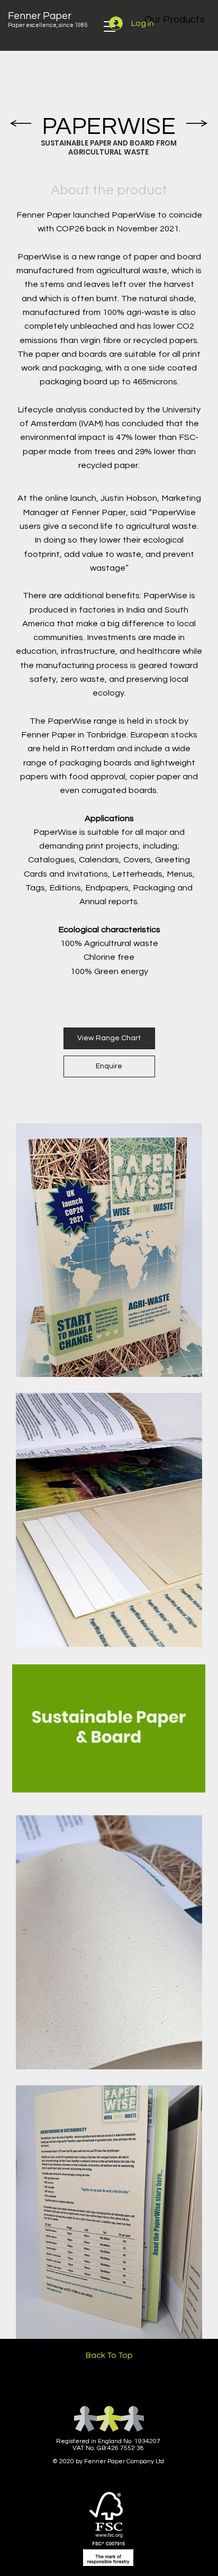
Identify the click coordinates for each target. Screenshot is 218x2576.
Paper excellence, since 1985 (48, 25)
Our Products (175, 20)
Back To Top (109, 2355)
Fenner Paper (40, 16)
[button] (187, 1780)
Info (23, 2554)
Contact (183, 2554)
